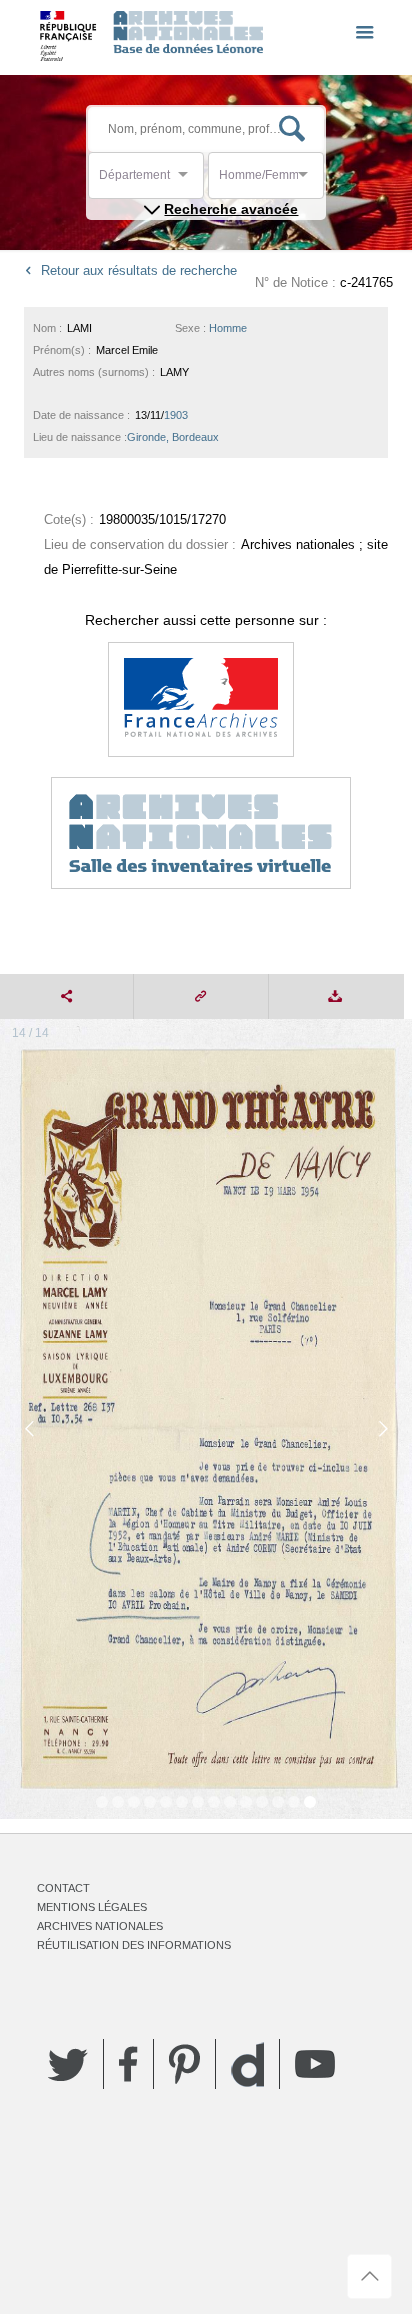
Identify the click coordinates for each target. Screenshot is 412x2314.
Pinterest (184, 2064)
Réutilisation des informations (134, 1945)
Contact (63, 1888)
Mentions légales (92, 1907)
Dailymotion (247, 2064)
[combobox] (189, 180)
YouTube (315, 2064)
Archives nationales (100, 1926)
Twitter (68, 2064)
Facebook (128, 2064)
